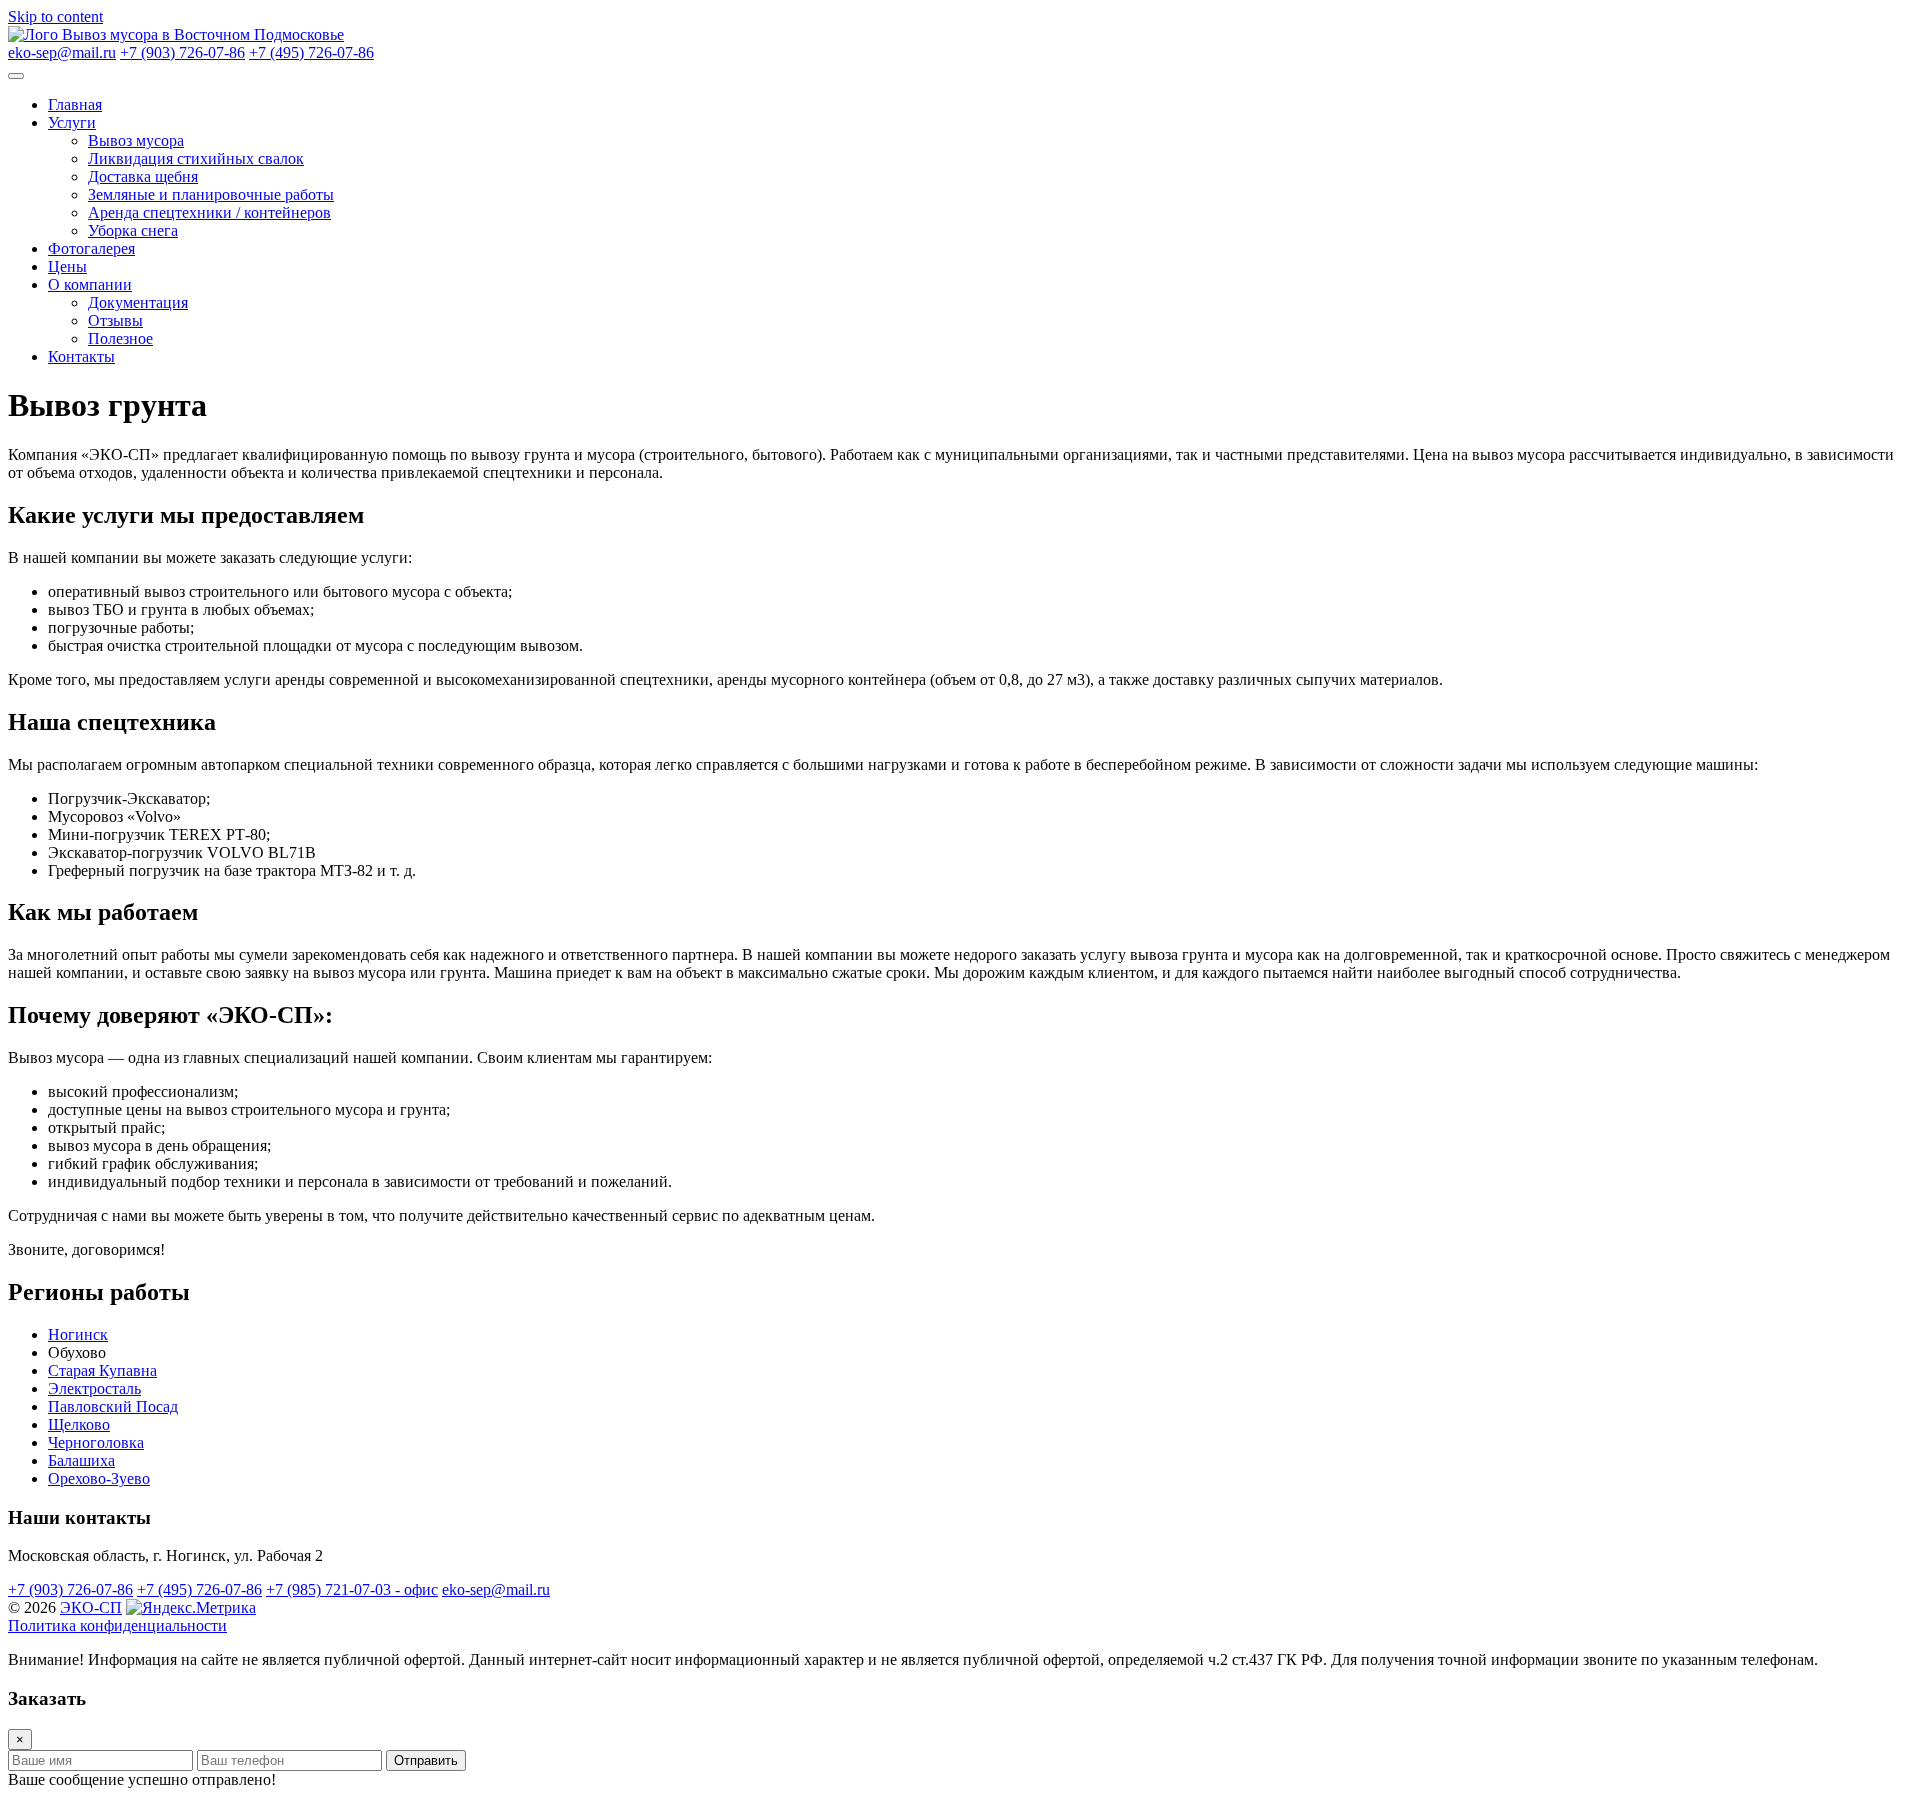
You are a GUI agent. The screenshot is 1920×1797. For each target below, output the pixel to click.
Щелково (79, 1424)
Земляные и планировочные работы (211, 194)
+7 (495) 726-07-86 (311, 52)
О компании (90, 284)
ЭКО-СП (91, 1607)
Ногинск (78, 1334)
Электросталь (94, 1388)
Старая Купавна (102, 1370)
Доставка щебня (143, 176)
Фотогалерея (91, 248)
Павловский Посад (113, 1406)
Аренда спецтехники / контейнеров (209, 212)
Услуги (72, 122)
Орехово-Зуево (99, 1478)
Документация (138, 302)
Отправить (426, 1760)
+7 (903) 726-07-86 (182, 52)
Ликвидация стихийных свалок (196, 158)
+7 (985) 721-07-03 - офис (352, 1589)
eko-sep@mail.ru (62, 52)
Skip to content (55, 16)
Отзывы (115, 320)
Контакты (81, 356)
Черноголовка (96, 1442)
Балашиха (81, 1460)
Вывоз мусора (136, 140)
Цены (67, 266)
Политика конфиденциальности (117, 1625)
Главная (75, 104)
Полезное (120, 338)
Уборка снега (133, 230)
